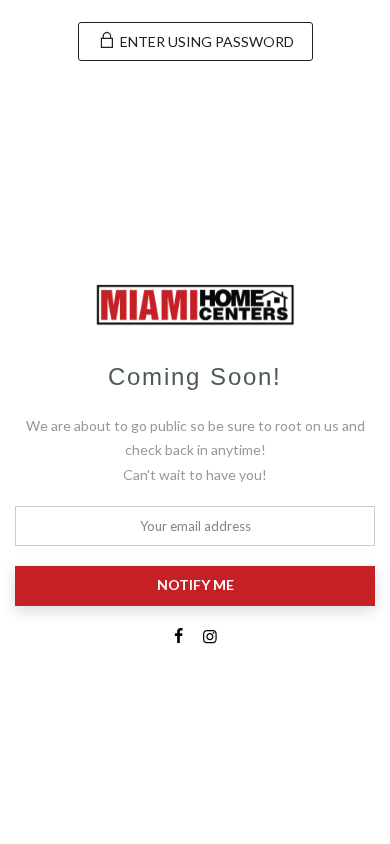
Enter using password (205, 41)
